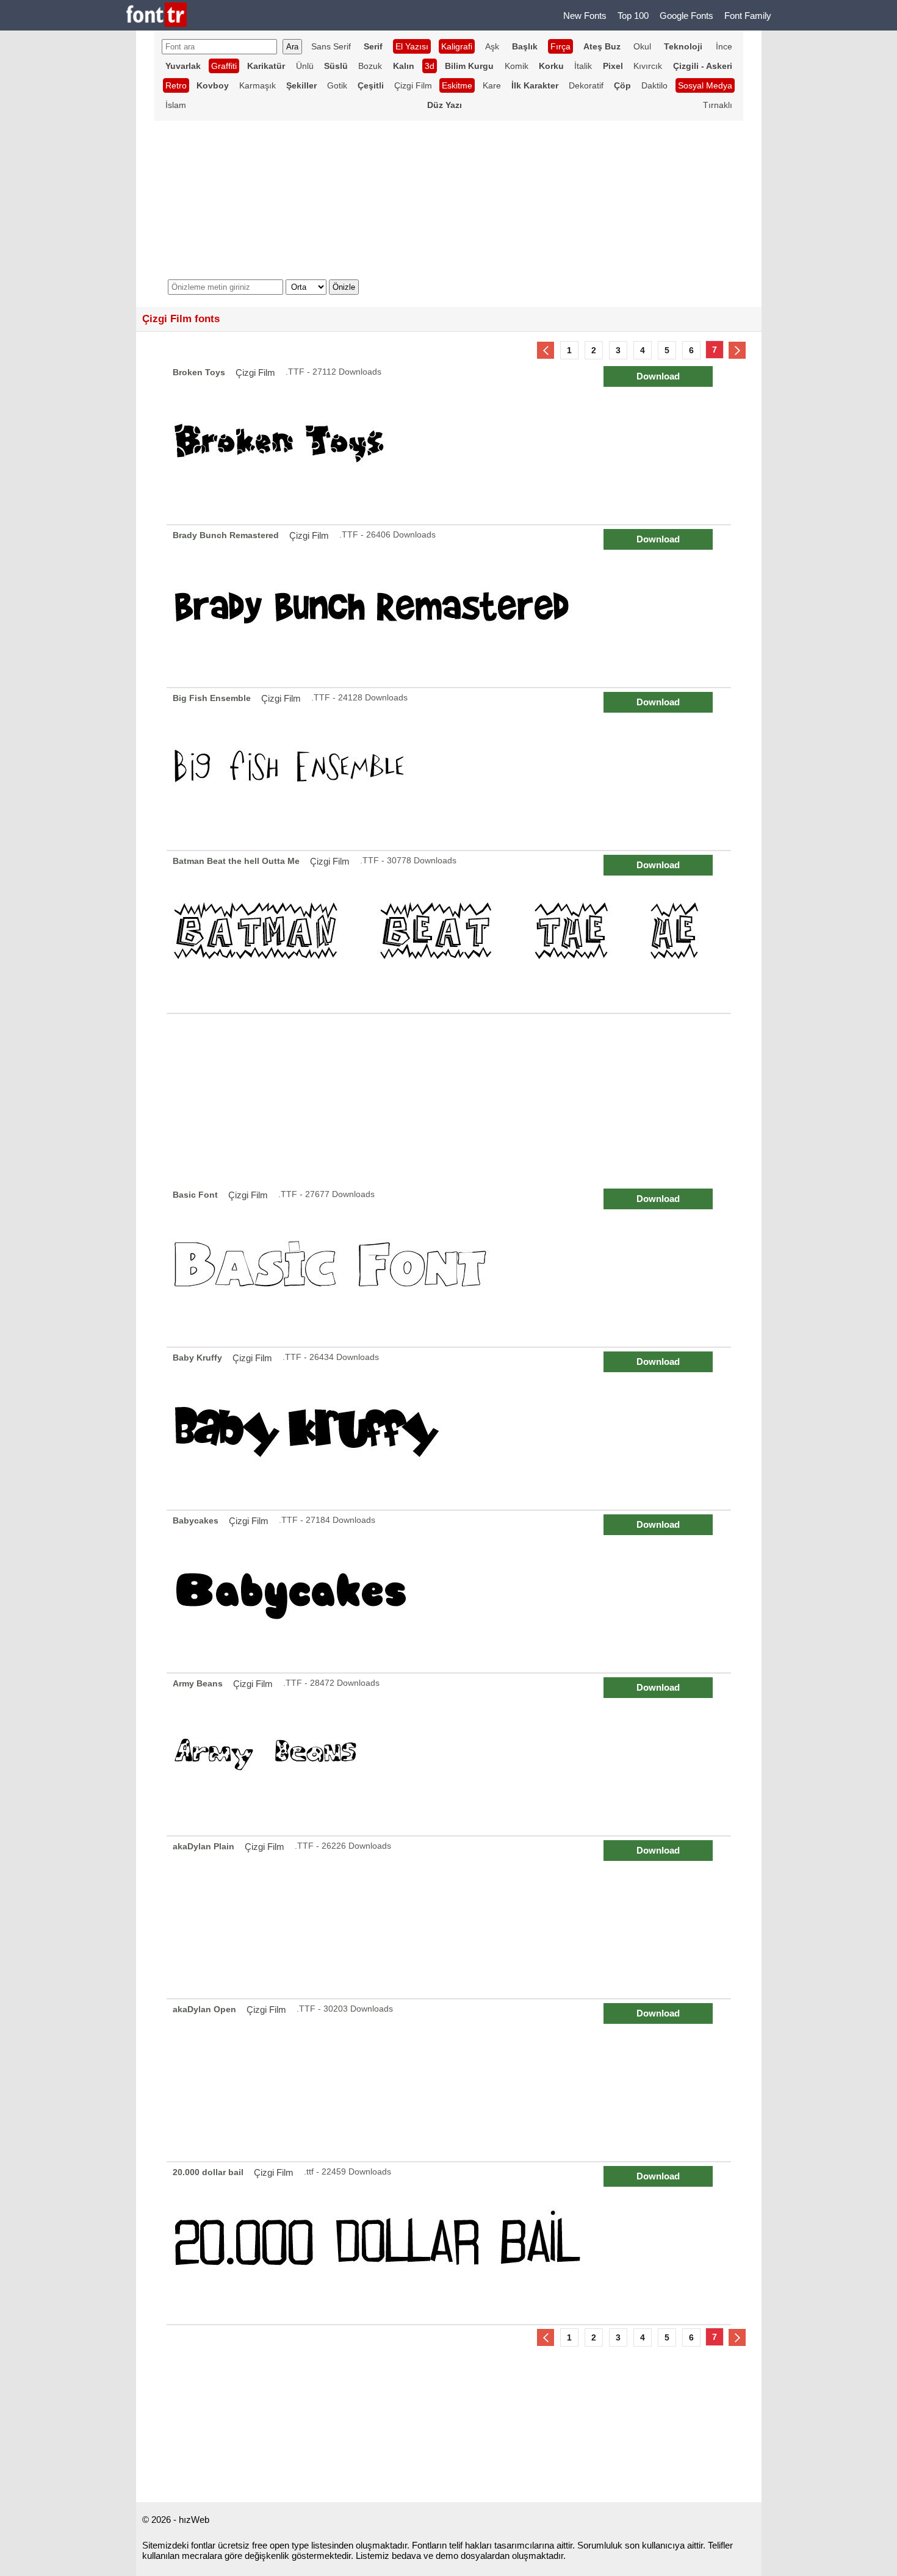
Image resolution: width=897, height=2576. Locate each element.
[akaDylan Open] (451, 2080)
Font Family (748, 16)
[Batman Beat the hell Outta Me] (451, 932)
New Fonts (585, 16)
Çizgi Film (413, 85)
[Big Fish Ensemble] (451, 769)
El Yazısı (412, 46)
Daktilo (654, 85)
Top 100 (633, 16)
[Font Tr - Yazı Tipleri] (157, 16)
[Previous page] (546, 350)
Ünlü (305, 66)
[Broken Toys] (451, 443)
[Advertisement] (449, 1099)
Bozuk (370, 66)
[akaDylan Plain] (451, 1917)
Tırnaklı (718, 105)
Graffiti (224, 66)
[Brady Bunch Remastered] (451, 606)
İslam (176, 105)
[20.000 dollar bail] (451, 2243)
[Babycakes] (451, 1592)
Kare (492, 85)
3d (430, 66)
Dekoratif (586, 85)
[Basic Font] (451, 1266)
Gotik (337, 85)
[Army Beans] (451, 1754)
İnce (724, 46)
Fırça (560, 46)
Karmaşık (258, 85)
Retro (176, 85)
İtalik (583, 66)
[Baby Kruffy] (451, 1429)
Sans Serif (331, 46)
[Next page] (737, 350)
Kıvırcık (648, 66)
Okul (642, 46)
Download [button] (658, 376)
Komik (517, 66)
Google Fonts (686, 16)
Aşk (492, 46)
